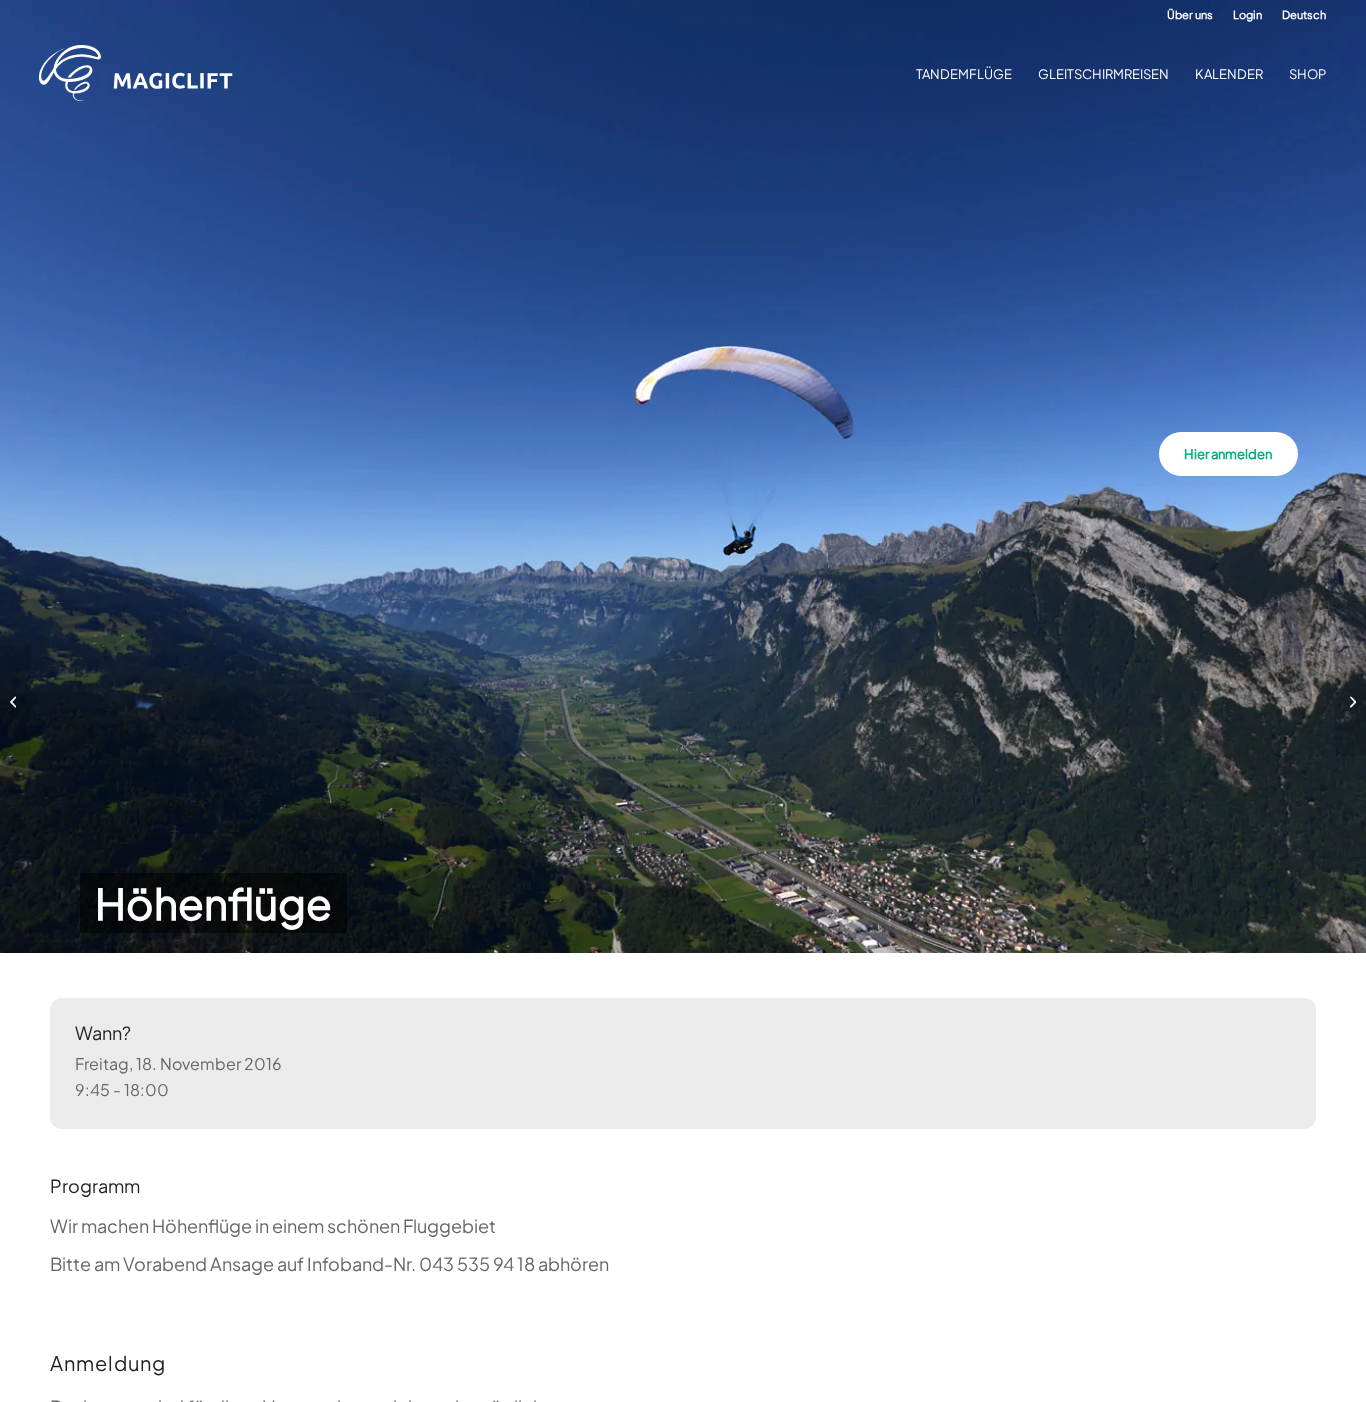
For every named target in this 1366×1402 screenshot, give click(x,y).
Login (1247, 14)
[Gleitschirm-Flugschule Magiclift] (142, 74)
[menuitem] (1190, 15)
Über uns (1190, 14)
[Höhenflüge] (15, 701)
